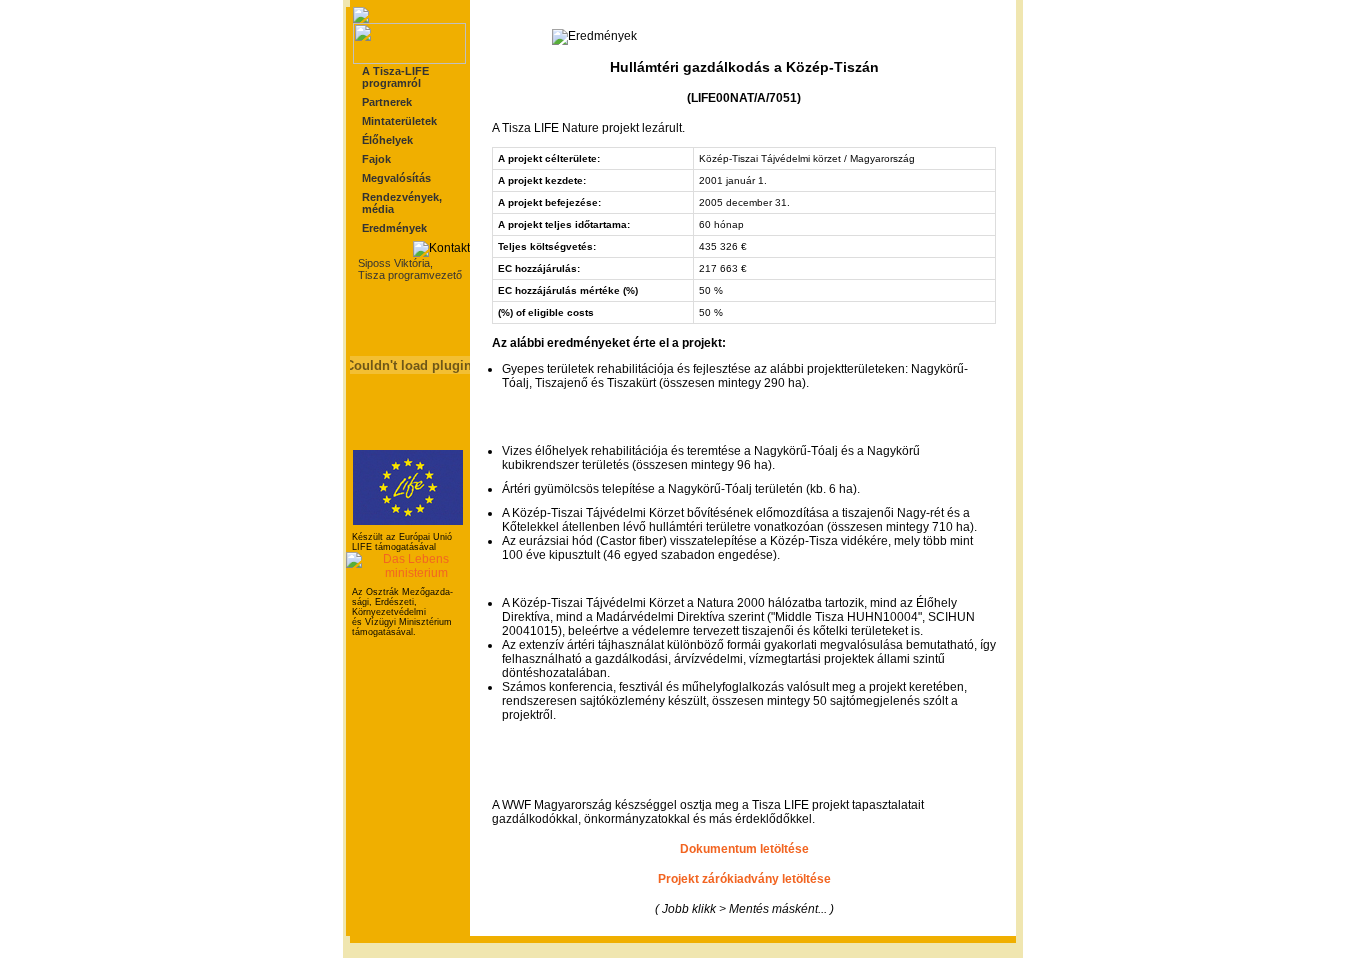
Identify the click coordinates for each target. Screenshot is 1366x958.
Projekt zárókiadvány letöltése (744, 879)
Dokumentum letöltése (744, 849)
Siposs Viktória (394, 263)
